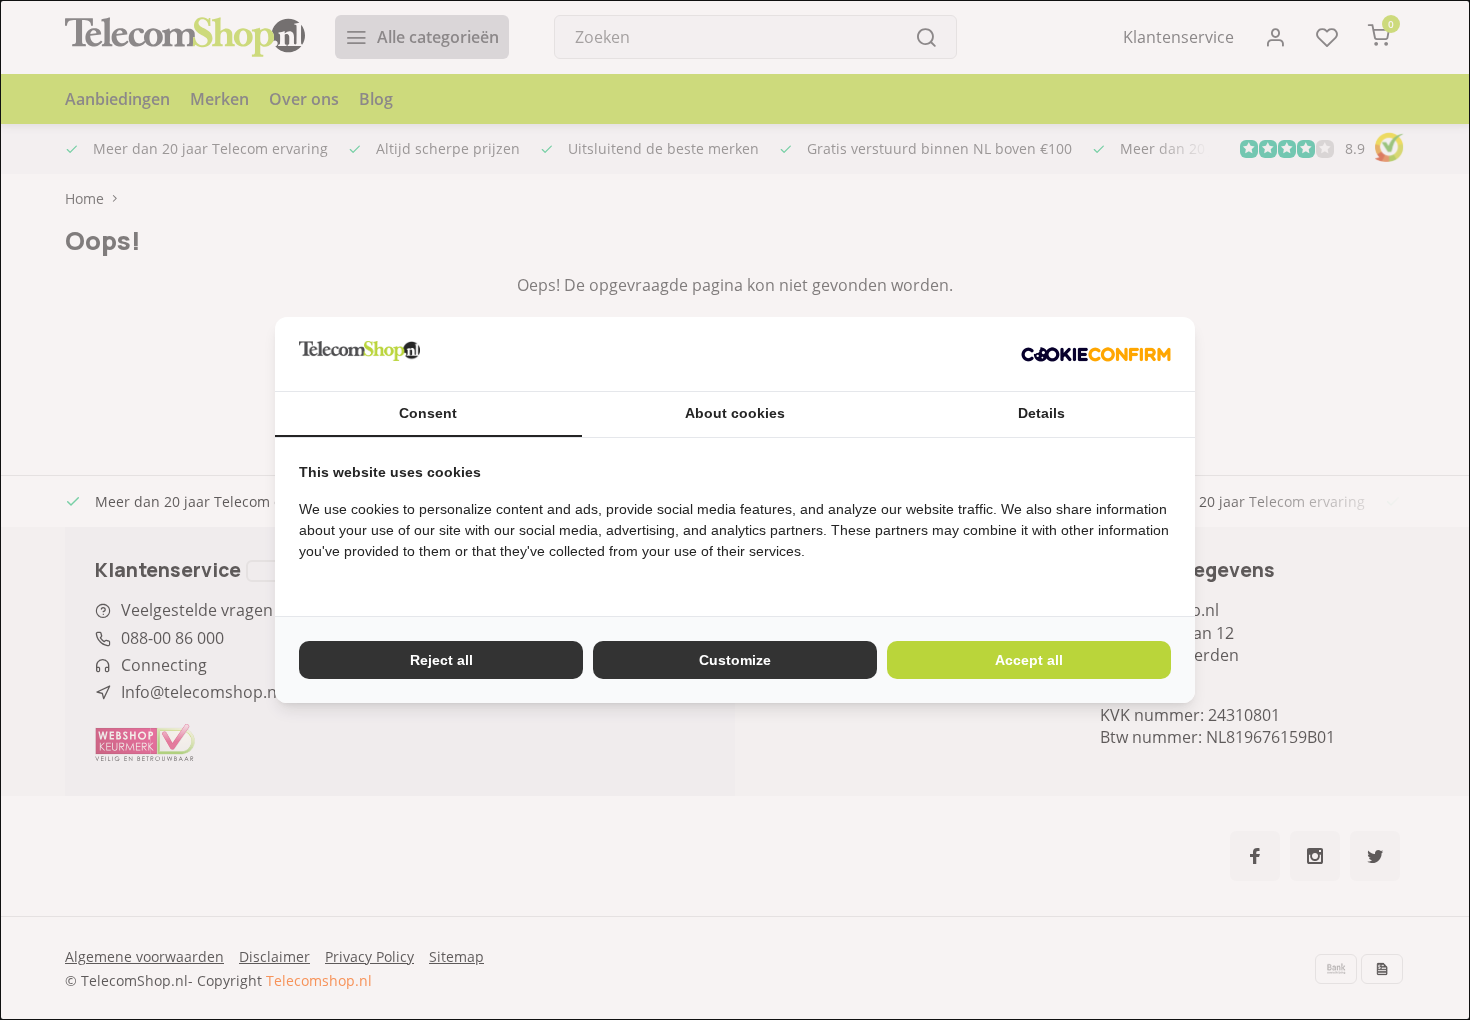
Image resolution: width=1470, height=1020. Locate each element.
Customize (735, 660)
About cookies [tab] (735, 413)
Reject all (441, 660)
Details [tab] (1041, 413)
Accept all (1029, 660)
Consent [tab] (428, 413)
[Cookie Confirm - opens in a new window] (1096, 354)
